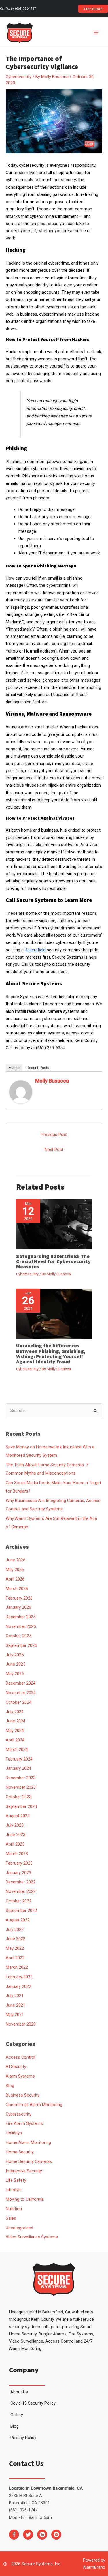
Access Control (20, 2057)
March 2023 (17, 1854)
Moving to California (25, 2199)
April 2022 (15, 1958)
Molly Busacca (52, 1081)
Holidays (14, 2133)
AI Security (16, 2067)
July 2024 (15, 1712)
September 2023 (21, 1806)
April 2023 (15, 1844)
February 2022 (19, 1977)
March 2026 (17, 1589)
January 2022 (18, 1986)
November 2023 (21, 1787)
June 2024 (16, 1721)
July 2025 (15, 1655)
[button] (93, 9)
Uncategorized (19, 2228)
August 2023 (18, 1816)
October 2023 (19, 1797)
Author (14, 1068)
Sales (11, 2218)
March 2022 (17, 1967)
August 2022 (18, 1920)
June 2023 (16, 1835)
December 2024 (21, 1683)
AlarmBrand (94, 2567)
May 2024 (15, 1731)
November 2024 (21, 1693)
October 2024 (19, 1702)
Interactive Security (24, 2171)
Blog (10, 2086)
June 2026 (16, 1560)
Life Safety (16, 2180)
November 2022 (21, 1891)
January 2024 (18, 1768)
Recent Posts (38, 1068)
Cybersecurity (19, 77)
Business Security (23, 2095)
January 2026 (18, 1607)
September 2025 (21, 1645)
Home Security (20, 2152)
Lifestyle (14, 2190)
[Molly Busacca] (21, 1092)
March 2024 (17, 1750)
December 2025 (21, 1617)
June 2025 (16, 1664)
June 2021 (16, 2005)
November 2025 (21, 1626)
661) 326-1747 (26, 9)
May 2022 (15, 1948)
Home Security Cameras (29, 2161)
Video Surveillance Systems (32, 2237)
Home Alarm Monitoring (28, 2142)
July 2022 (15, 1930)
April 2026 (15, 1579)
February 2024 (19, 1759)
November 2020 (21, 2024)
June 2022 (16, 1939)
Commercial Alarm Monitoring (34, 2105)
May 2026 (15, 1570)
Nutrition (14, 2209)
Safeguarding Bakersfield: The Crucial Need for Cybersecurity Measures (53, 1261)
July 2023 (15, 1825)
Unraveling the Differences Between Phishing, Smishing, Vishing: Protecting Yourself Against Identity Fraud (51, 1353)
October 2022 (19, 1901)
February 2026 (19, 1598)
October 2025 (19, 1636)
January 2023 (18, 1873)
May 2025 (15, 1674)
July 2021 (15, 1996)
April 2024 (15, 1740)
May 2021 (15, 2015)
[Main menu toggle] (96, 33)
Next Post (54, 1150)
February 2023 (19, 1863)
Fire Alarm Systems (24, 2123)
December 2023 (21, 1778)
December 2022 (21, 1882)
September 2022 (21, 1911)
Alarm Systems (20, 2076)
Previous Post (54, 1135)
